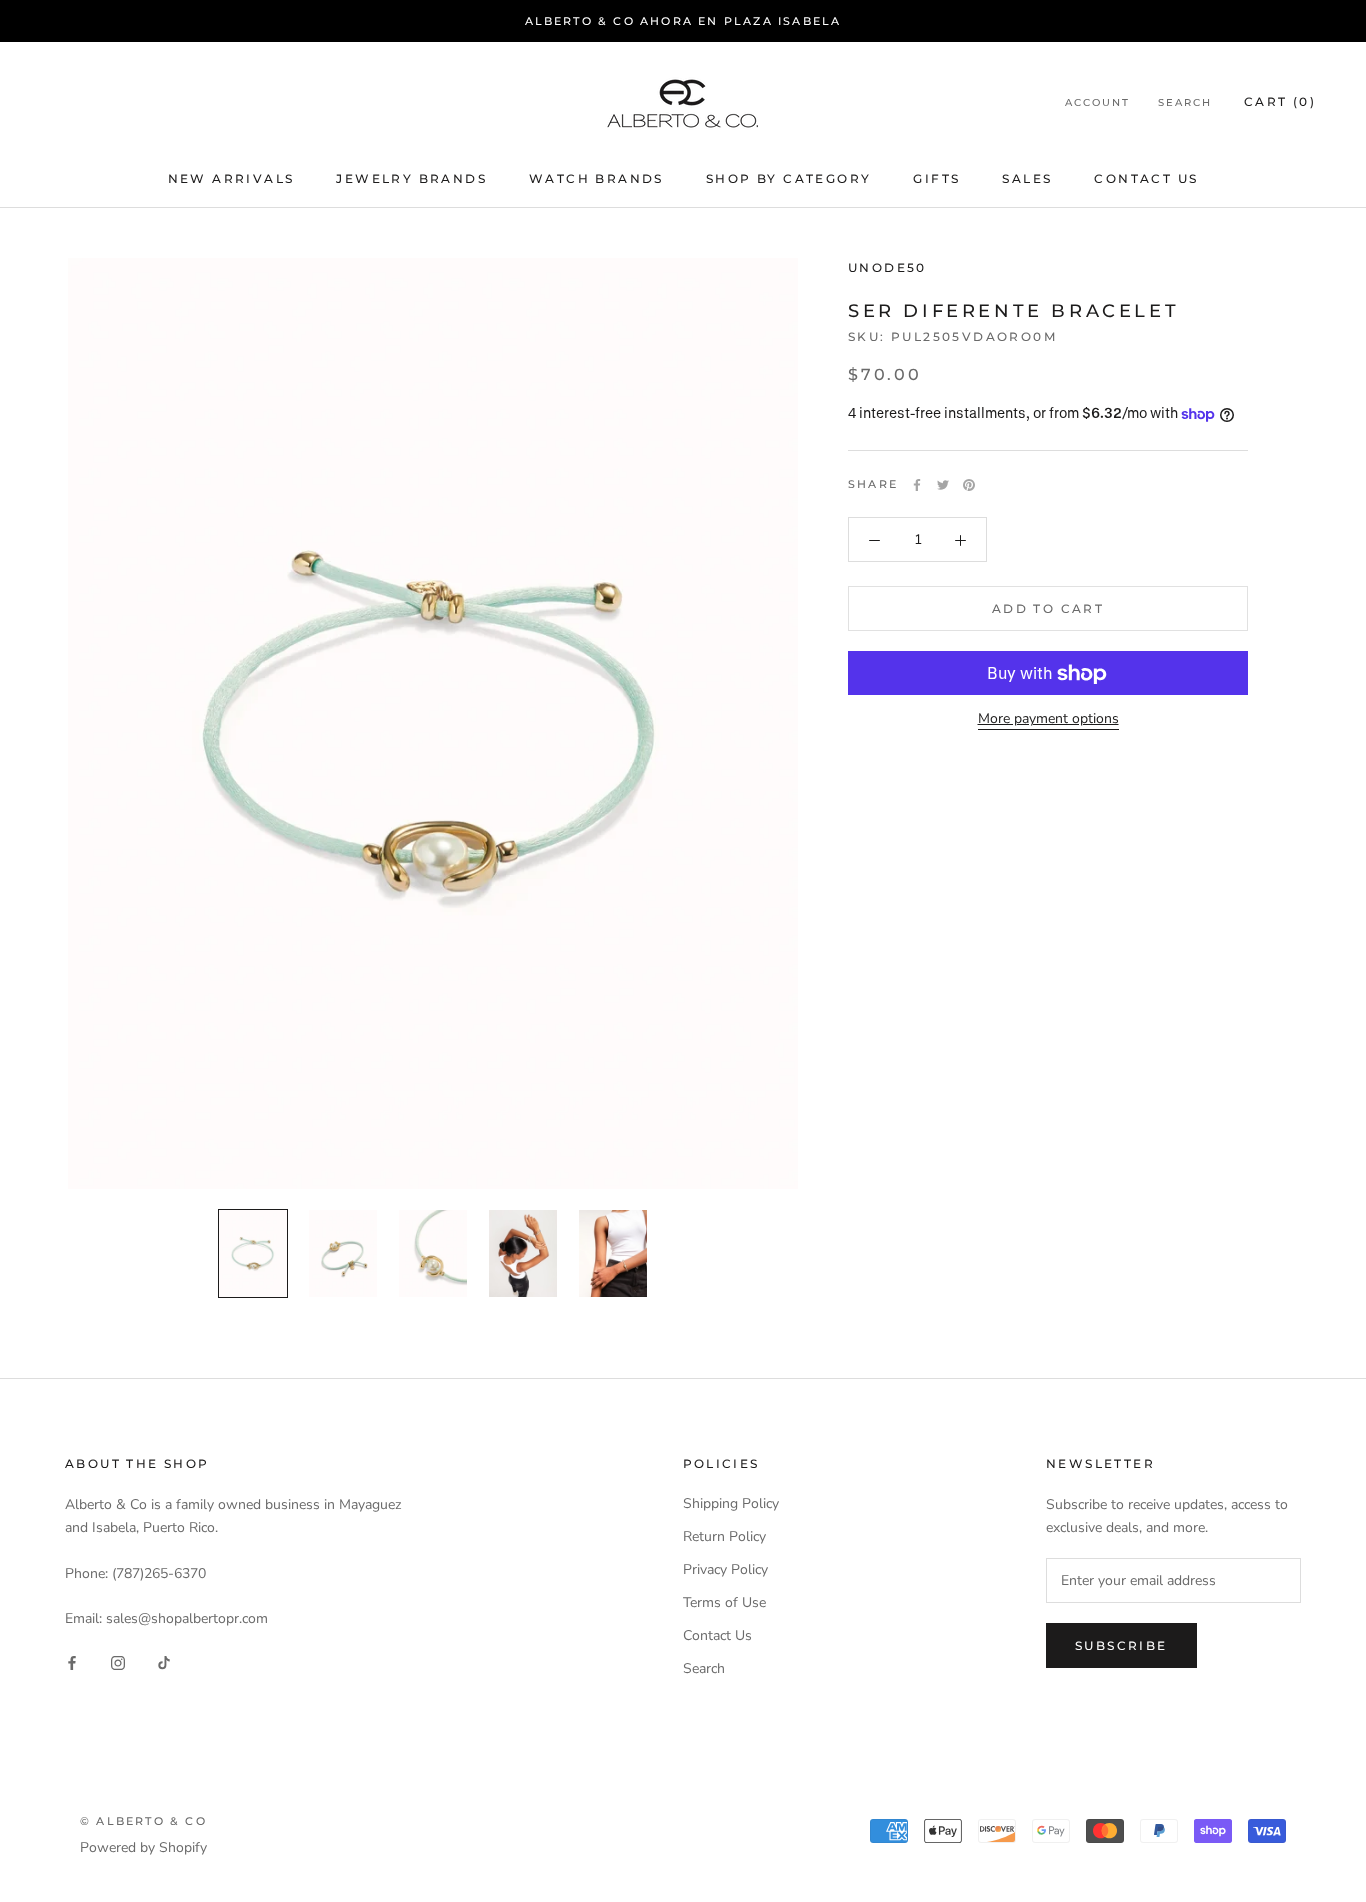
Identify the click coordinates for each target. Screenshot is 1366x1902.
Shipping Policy (731, 1503)
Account (1097, 103)
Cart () (1280, 102)
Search (1185, 103)
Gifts (936, 178)
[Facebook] (917, 485)
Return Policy (724, 1536)
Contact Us (1146, 178)
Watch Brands (596, 178)
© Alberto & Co (143, 1821)
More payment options (1048, 719)
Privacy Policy (725, 1569)
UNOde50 (887, 267)
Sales (1027, 178)
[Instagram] (118, 1662)
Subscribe (1121, 1645)
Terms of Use (724, 1602)
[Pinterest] (969, 485)
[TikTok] (164, 1662)
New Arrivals (231, 178)
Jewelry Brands (411, 178)
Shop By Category (788, 178)
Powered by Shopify (143, 1847)
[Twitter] (943, 485)
